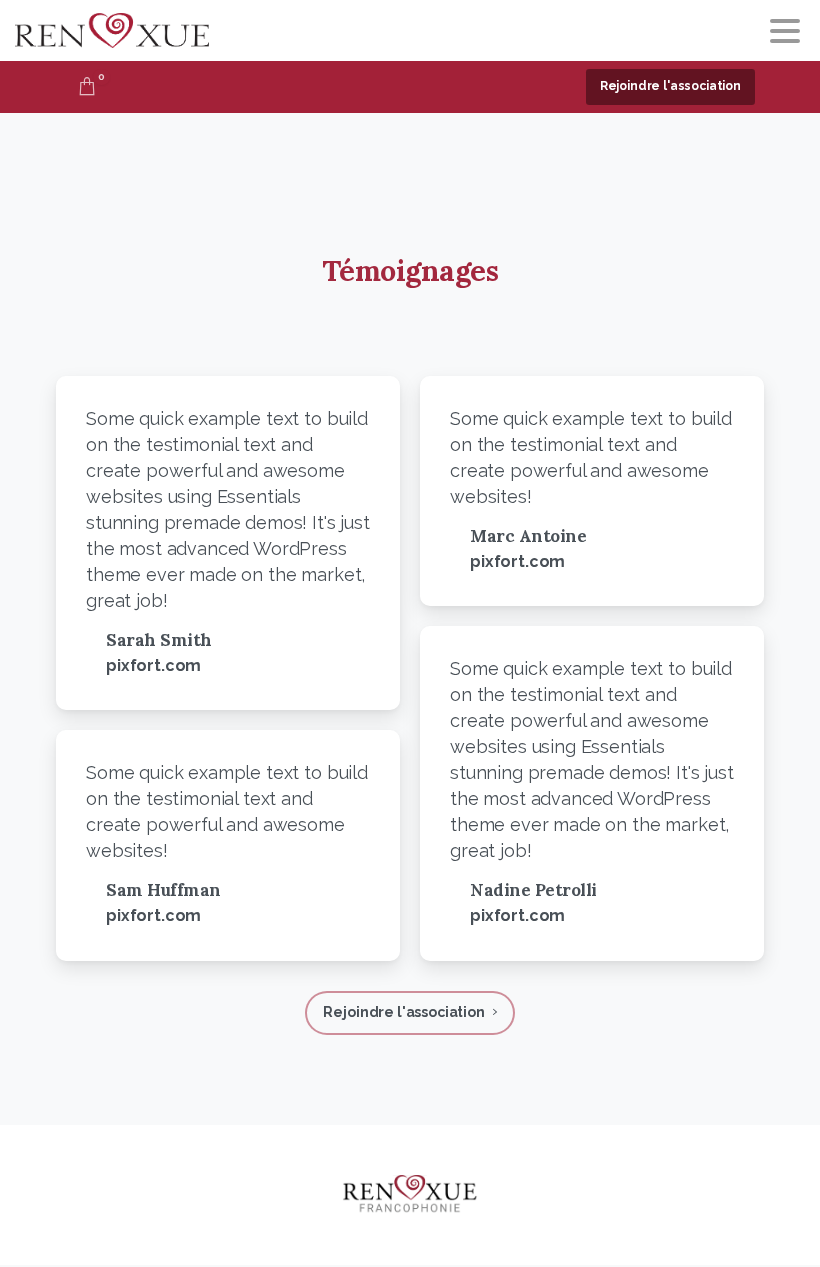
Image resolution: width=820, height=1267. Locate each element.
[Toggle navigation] (785, 31)
